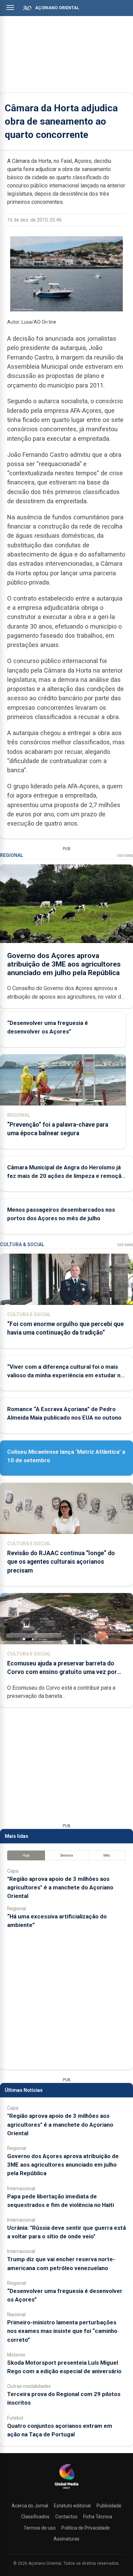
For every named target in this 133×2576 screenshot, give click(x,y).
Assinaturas (66, 2539)
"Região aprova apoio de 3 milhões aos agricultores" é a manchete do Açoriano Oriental (60, 1887)
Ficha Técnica (98, 2517)
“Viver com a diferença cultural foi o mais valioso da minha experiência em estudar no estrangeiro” (65, 1375)
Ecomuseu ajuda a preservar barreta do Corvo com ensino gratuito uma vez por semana (62, 1672)
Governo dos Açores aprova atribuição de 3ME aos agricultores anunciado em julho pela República (64, 964)
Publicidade (109, 2506)
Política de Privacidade (86, 2528)
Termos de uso (40, 2528)
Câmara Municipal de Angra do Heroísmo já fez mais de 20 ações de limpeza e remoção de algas (66, 1176)
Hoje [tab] (26, 1855)
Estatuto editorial (72, 2506)
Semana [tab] (67, 1855)
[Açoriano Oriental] (66, 2490)
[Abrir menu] (10, 8)
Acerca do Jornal (30, 2506)
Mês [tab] (107, 1855)
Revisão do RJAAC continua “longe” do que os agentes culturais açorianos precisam (61, 1562)
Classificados (35, 2517)
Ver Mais (125, 856)
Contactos (66, 2517)
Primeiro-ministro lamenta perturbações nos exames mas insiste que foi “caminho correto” (62, 2331)
